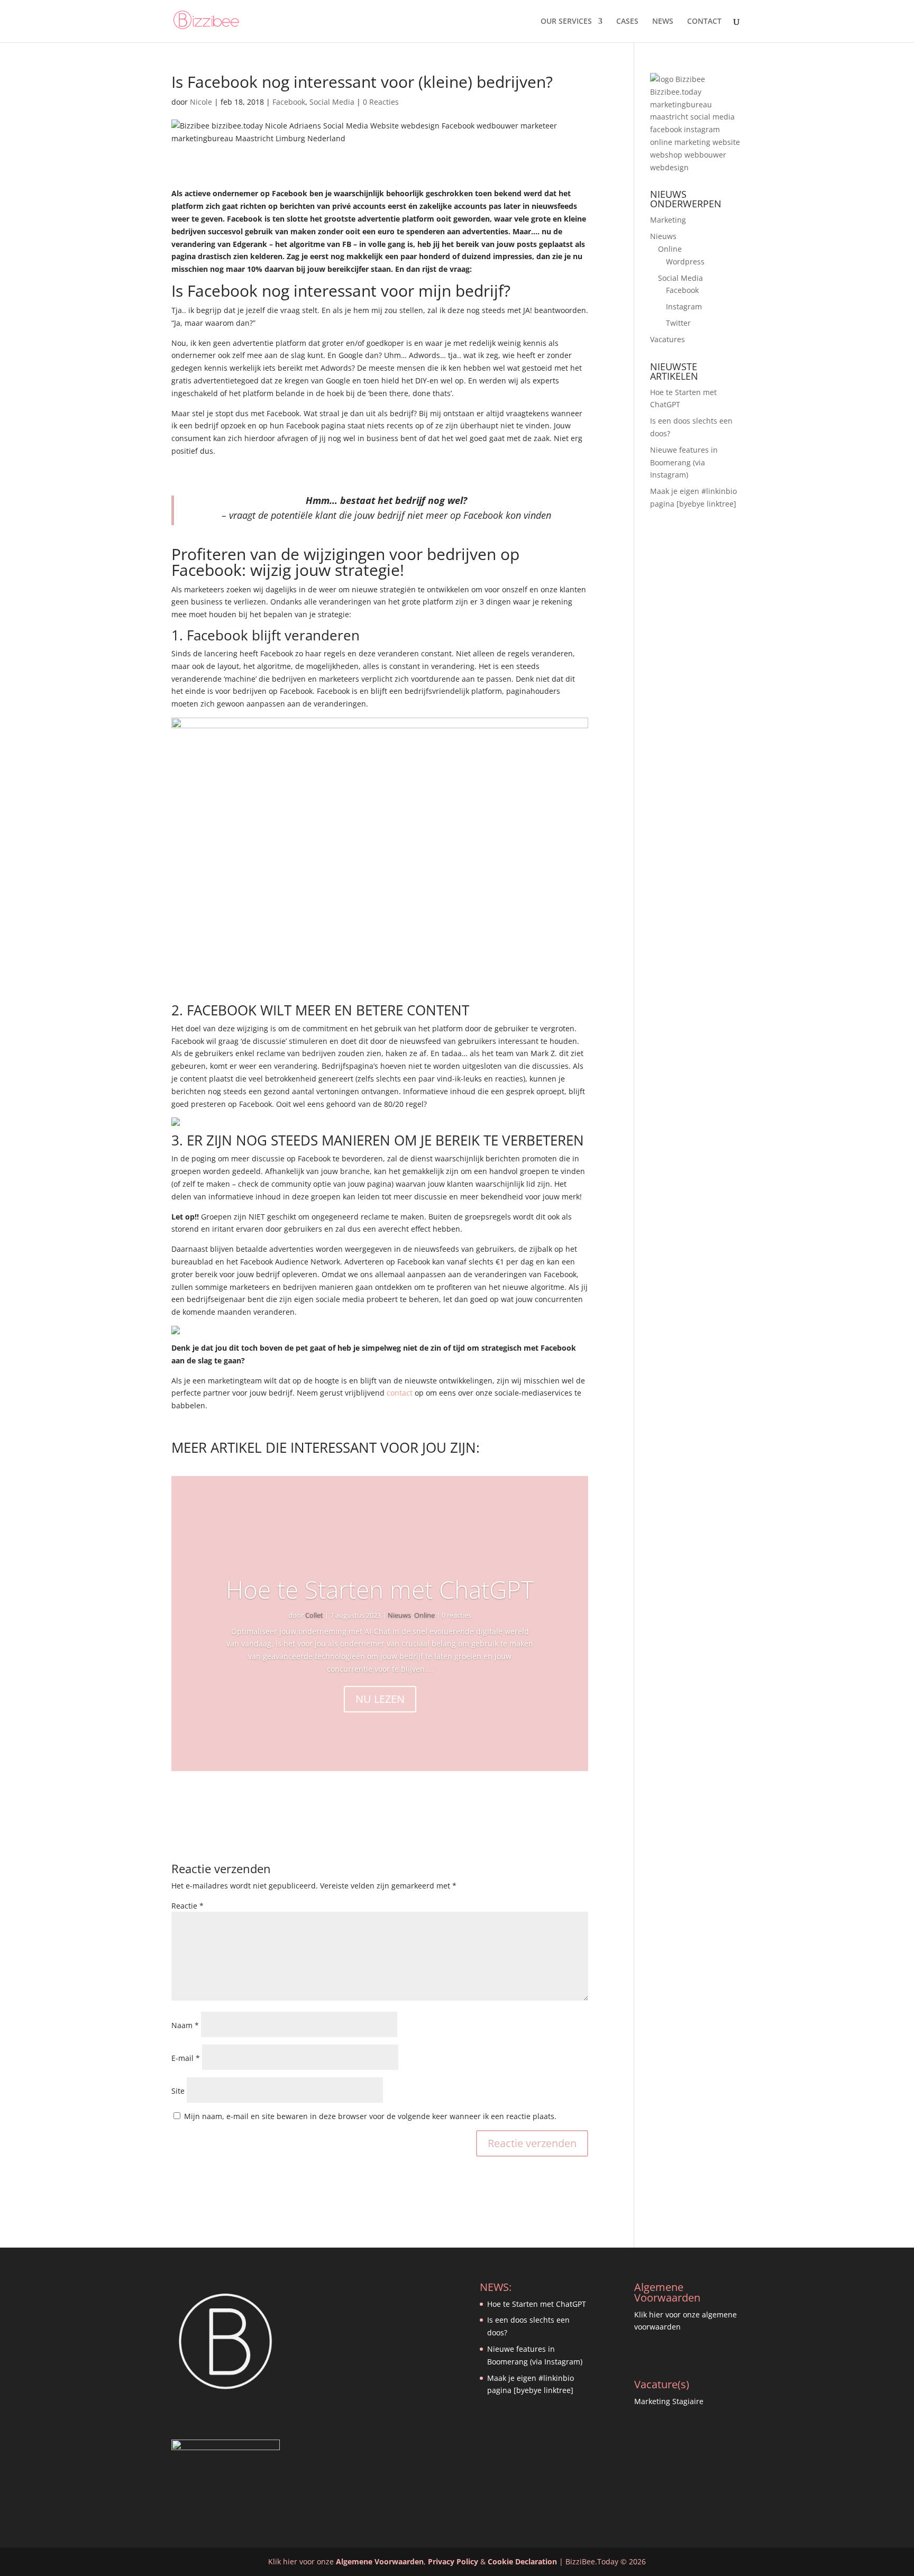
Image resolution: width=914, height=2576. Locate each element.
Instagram (684, 306)
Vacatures (668, 339)
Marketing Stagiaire (669, 2401)
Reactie (188, 1906)
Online (424, 1615)
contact (400, 1393)
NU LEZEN (380, 1699)
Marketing (668, 220)
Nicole (201, 102)
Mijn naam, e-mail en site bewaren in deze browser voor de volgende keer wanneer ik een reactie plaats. (370, 2116)
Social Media (332, 102)
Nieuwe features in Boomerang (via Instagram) (684, 462)
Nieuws (399, 1615)
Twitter (678, 323)
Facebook (289, 102)
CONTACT (704, 22)
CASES (627, 22)
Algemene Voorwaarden (380, 2561)
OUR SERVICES (566, 22)
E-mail (186, 2058)
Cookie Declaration (522, 2561)
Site (178, 2091)
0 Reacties (381, 102)
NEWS (663, 22)
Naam (185, 2025)
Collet (314, 1615)
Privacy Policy (453, 2561)
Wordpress (685, 262)
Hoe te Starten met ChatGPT (380, 1589)
